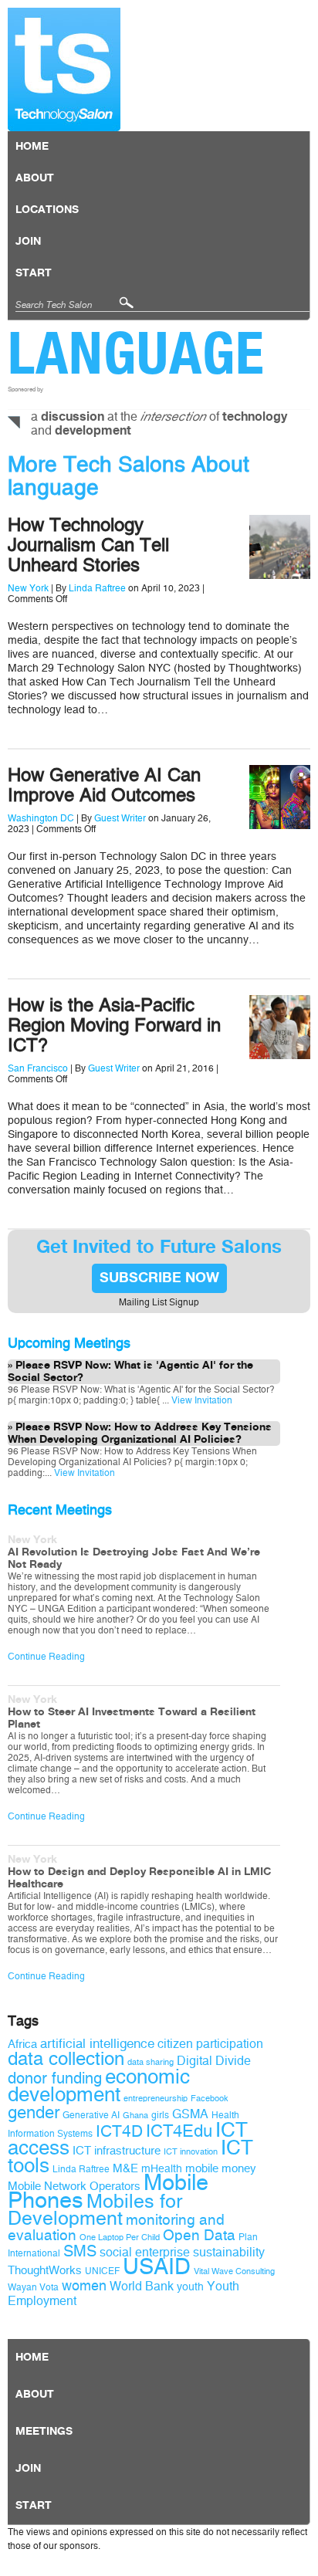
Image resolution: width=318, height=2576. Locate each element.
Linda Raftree (97, 588)
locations (47, 210)
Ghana (135, 2116)
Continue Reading (46, 1657)
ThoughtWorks (45, 2270)
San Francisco (38, 1068)
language (136, 353)
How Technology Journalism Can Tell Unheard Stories (88, 545)
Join (28, 242)
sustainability (229, 2252)
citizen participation (210, 2044)
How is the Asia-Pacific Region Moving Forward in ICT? (114, 1025)
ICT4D (119, 2131)
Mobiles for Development (95, 2210)
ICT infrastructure (117, 2151)
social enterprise (145, 2252)
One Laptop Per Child (120, 2237)
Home (32, 147)
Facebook (210, 2099)
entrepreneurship (156, 2099)
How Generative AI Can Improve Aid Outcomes (104, 785)
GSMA (190, 2114)
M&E (125, 2168)
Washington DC (41, 818)
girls (160, 2115)
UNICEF (102, 2271)
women (84, 2286)
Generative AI (91, 2115)
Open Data (199, 2236)
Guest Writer (120, 818)
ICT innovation (191, 2152)
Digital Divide (214, 2061)
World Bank (142, 2286)
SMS (80, 2251)
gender (34, 2113)
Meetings (44, 2432)
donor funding (55, 2078)
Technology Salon (64, 69)
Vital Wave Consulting (234, 2271)
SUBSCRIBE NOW (159, 1278)
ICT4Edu (179, 2131)
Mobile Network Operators (74, 2186)
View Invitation (201, 1400)
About (35, 178)
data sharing (151, 2062)
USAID (157, 2267)
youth (190, 2287)
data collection (66, 2059)
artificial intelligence (97, 2044)
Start (34, 273)
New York (28, 588)
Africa (22, 2044)
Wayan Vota (33, 2287)
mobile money (221, 2168)
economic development (99, 2085)
